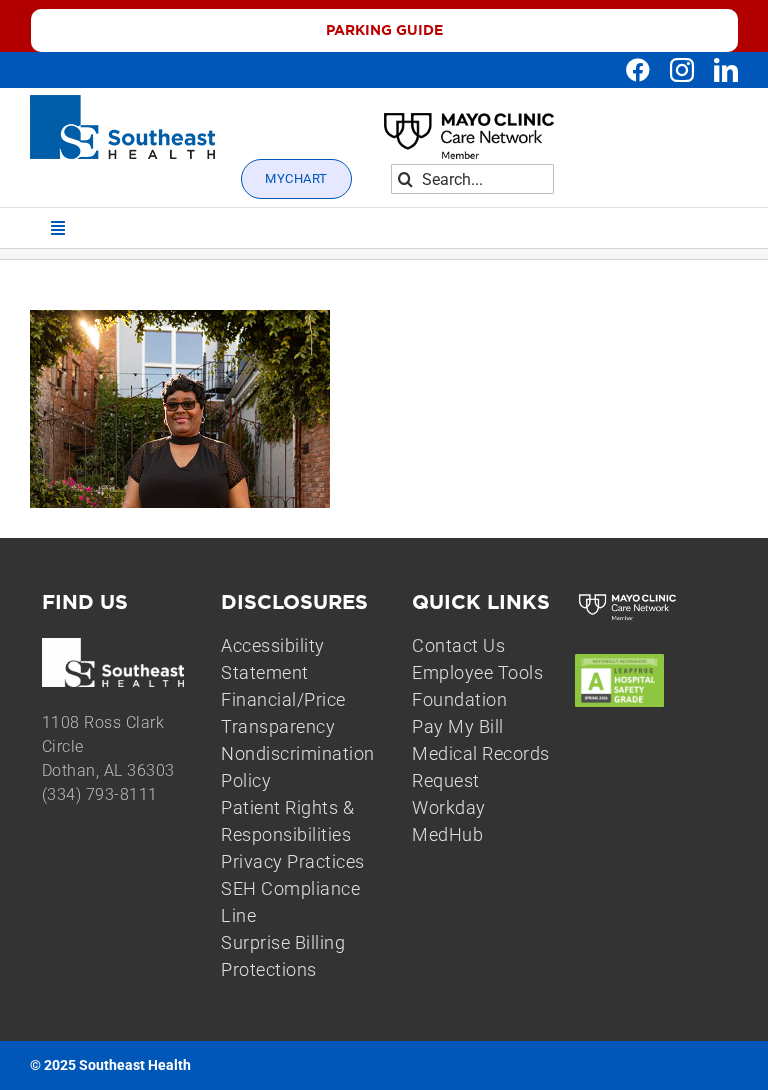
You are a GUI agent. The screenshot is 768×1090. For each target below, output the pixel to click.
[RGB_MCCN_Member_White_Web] (628, 598)
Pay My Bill (458, 726)
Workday (449, 807)
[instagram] (682, 70)
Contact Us (458, 645)
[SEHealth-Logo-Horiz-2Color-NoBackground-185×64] (122, 103)
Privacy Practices (293, 861)
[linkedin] (726, 70)
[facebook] (638, 70)
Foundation (459, 699)
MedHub (447, 834)
